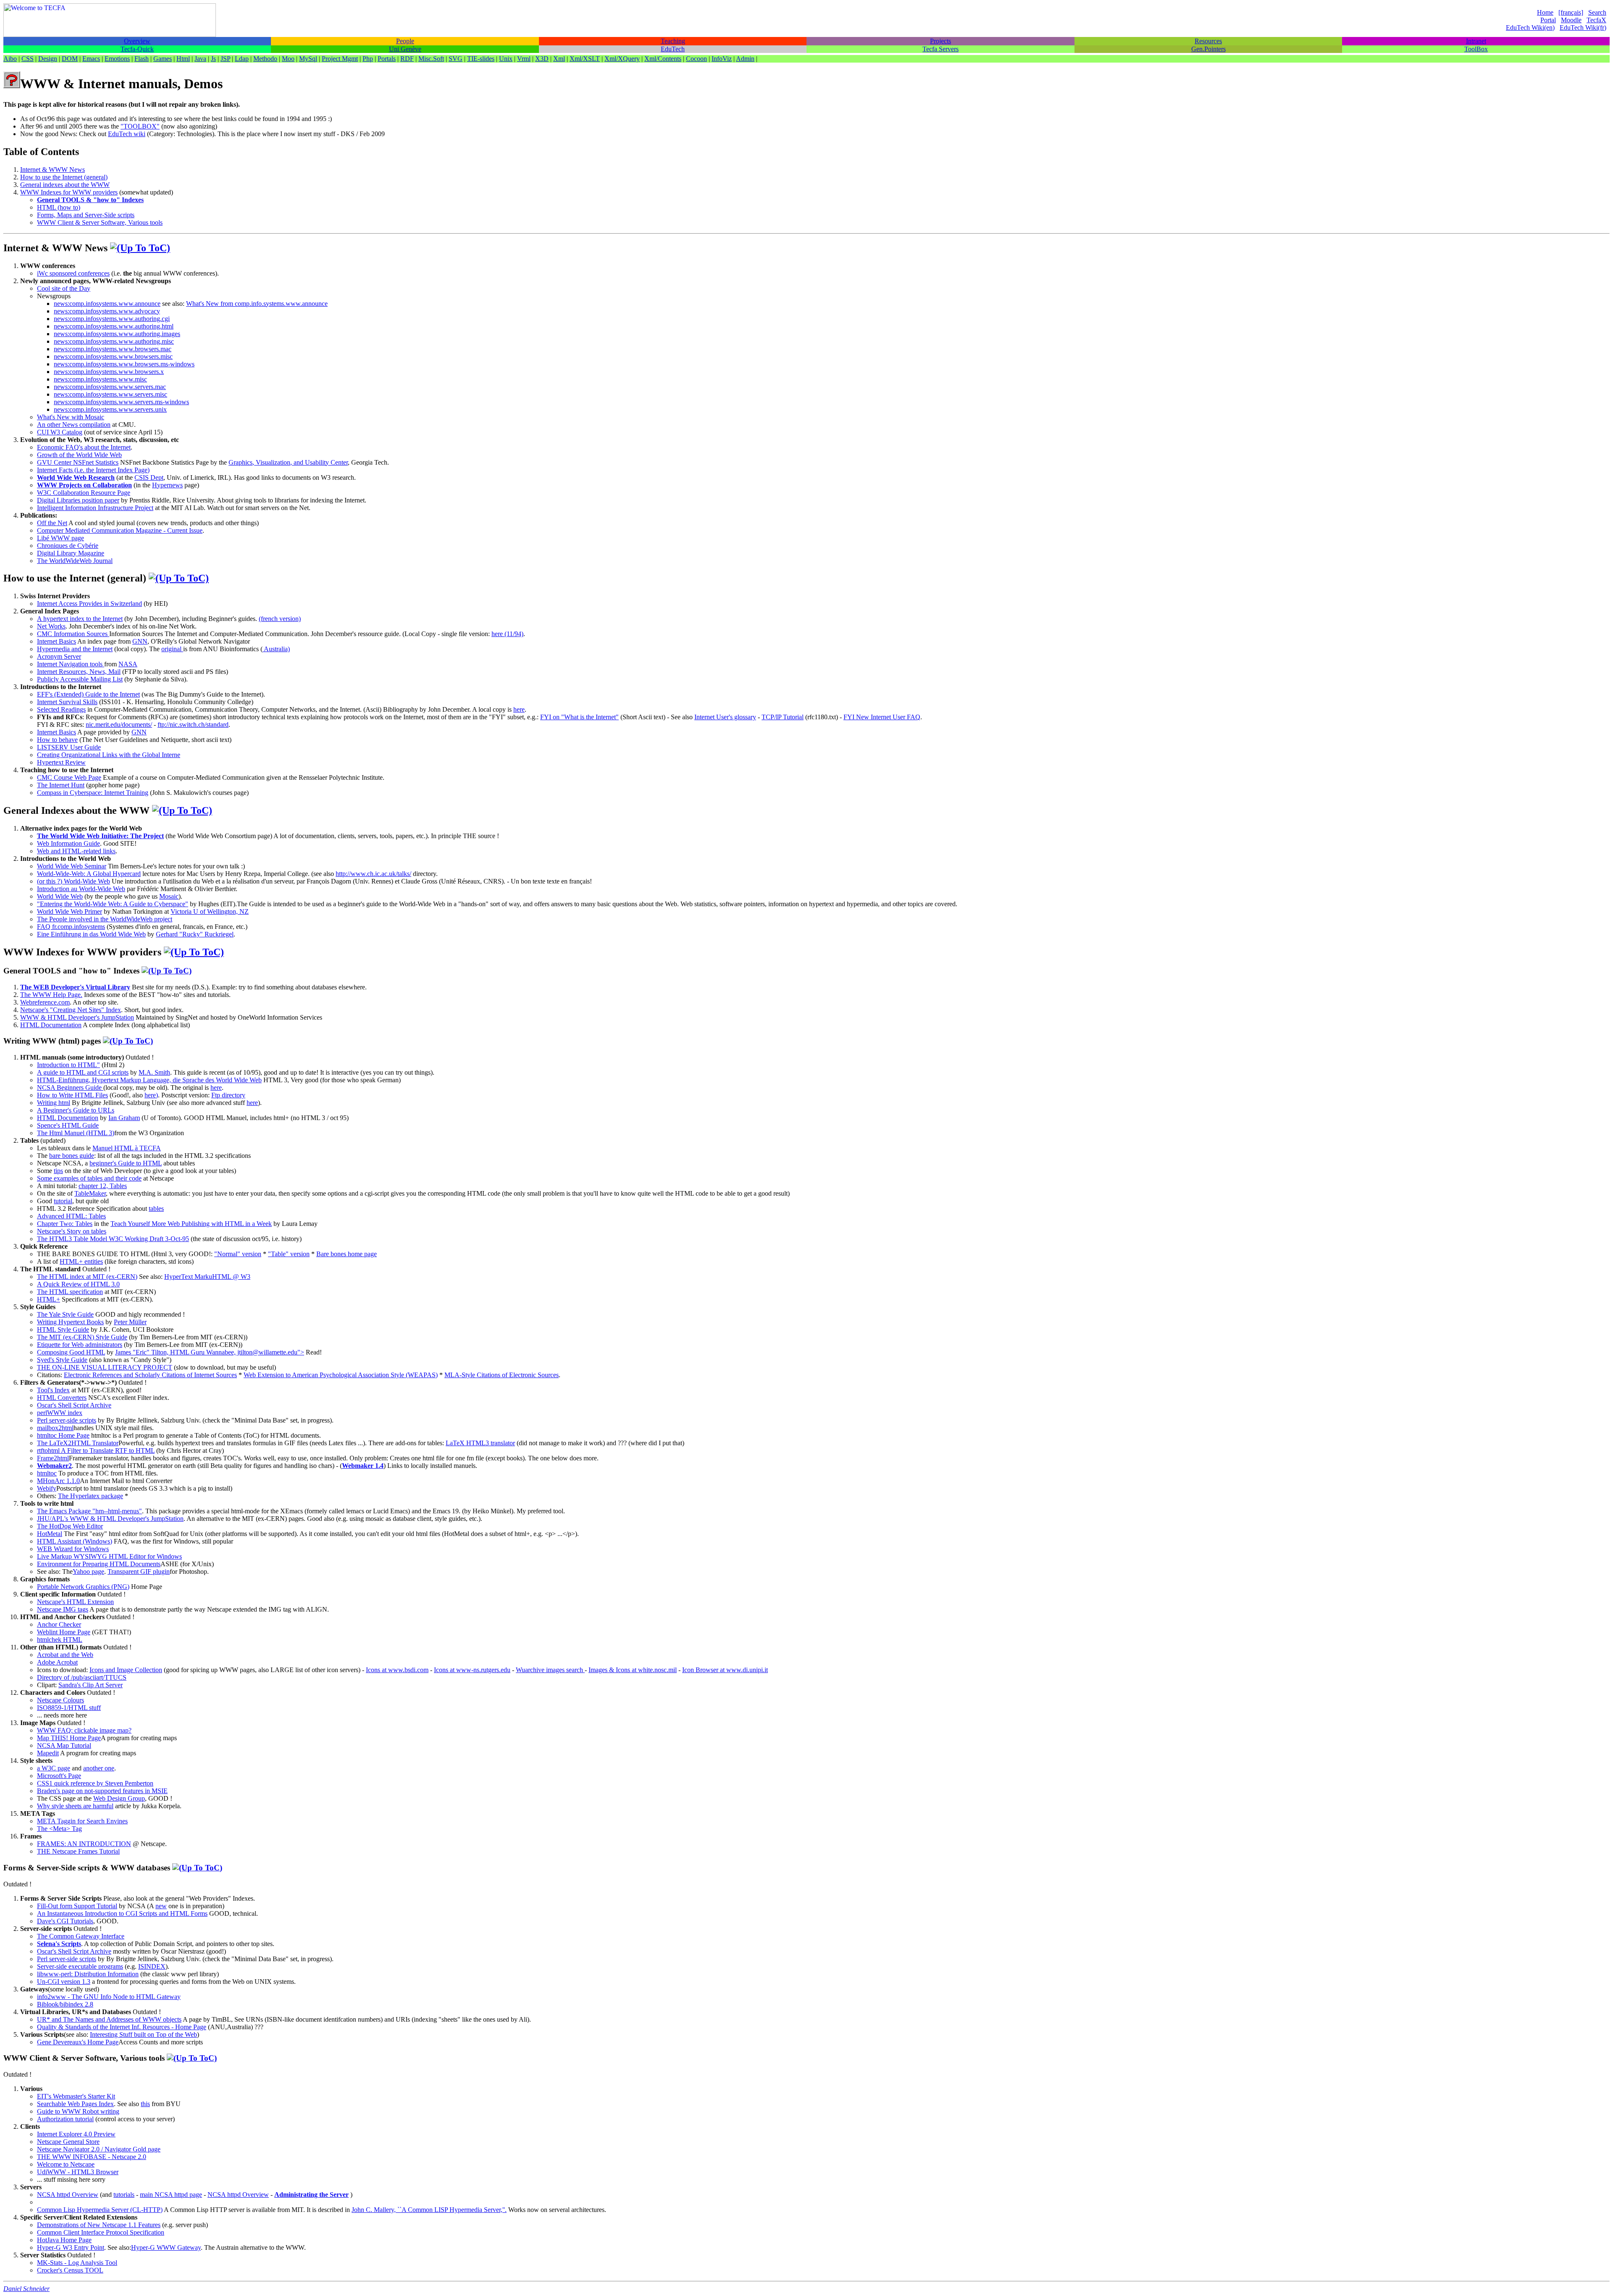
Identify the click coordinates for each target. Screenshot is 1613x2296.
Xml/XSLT (585, 59)
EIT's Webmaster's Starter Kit (76, 2096)
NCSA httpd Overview (68, 2195)
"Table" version (289, 1254)
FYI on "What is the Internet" (579, 717)
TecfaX (1596, 20)
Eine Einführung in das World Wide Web (91, 934)
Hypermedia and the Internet (75, 649)
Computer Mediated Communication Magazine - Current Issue (120, 530)
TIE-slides (481, 59)
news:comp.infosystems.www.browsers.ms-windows (124, 364)
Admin (745, 59)
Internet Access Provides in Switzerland (89, 604)
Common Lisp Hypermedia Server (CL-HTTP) (100, 2210)
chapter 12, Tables (103, 1186)
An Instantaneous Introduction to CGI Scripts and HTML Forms (122, 1913)
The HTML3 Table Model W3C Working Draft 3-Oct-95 (113, 1239)
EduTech (673, 49)
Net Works (51, 626)
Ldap (242, 59)
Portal (1548, 20)
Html (183, 59)
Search (1597, 12)
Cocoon (696, 59)
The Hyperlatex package (91, 1496)
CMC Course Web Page (69, 777)
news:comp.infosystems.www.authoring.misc (114, 341)
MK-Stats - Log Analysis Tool (77, 2263)
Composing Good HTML (71, 1352)
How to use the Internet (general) (64, 177)
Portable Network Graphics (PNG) (83, 1587)
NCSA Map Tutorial (64, 1745)
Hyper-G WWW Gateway (166, 2247)
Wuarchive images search (550, 1670)
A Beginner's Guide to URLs (76, 1110)
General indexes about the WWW (65, 185)
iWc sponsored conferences (73, 273)
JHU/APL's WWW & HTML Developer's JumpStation (110, 1519)
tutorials (124, 2195)
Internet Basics (56, 641)
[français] (1571, 12)
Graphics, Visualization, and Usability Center (288, 462)
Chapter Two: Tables (65, 1224)
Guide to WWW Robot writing (78, 2111)
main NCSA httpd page (171, 2195)
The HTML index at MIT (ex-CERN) (87, 1277)
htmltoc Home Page (63, 1435)
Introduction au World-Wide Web (81, 889)
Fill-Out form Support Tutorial (77, 1906)
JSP (225, 59)
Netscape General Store (68, 2142)
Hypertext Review (61, 762)
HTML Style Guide (63, 1329)
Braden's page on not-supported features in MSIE (102, 1791)
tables (156, 1208)
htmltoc (47, 1473)
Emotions (117, 59)
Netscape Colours (60, 1700)
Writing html (54, 1103)
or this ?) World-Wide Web (75, 881)
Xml (559, 59)
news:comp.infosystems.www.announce (107, 304)
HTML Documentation (51, 1025)
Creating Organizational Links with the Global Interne (109, 755)
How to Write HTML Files (72, 1095)
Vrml (524, 59)
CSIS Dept (149, 477)
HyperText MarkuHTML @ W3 (207, 1277)
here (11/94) (507, 634)
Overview (137, 41)
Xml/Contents (663, 59)
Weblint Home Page (64, 1632)
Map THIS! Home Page (69, 1738)
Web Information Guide (68, 843)
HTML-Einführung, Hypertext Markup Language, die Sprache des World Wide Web (149, 1080)
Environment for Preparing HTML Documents (99, 1564)
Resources (1208, 41)
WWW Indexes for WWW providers (69, 192)
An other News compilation (74, 425)
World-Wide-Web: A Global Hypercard (89, 874)
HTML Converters (62, 1398)
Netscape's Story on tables (72, 1231)
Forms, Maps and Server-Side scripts (86, 215)
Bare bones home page (347, 1254)
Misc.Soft (431, 59)
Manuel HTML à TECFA (127, 1148)
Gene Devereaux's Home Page (78, 2042)
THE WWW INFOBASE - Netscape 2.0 (92, 2157)
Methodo (265, 59)
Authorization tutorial (65, 2119)
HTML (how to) (59, 207)
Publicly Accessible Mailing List (80, 679)
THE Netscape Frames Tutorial (78, 1851)
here (519, 709)
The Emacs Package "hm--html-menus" (89, 1511)
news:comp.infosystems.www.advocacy (107, 311)
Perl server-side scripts (67, 1420)
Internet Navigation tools (71, 664)
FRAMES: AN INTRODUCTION (84, 1844)
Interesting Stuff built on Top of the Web (143, 2034)
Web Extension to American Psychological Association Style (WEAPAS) (341, 1375)
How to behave (57, 740)
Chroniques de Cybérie (68, 546)
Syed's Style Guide (62, 1360)
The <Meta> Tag (59, 1829)
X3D (542, 59)
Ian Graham (124, 1118)
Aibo (10, 59)
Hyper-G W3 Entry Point (71, 2247)
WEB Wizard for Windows (73, 1549)
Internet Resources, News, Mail (79, 672)
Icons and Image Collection (126, 1670)
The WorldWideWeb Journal (75, 561)
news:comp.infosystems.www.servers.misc (110, 394)
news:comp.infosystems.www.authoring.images (117, 334)
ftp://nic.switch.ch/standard (193, 725)
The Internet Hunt (61, 785)
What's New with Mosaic (71, 417)
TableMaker (90, 1193)
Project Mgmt (340, 59)
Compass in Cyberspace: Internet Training (93, 793)
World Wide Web (60, 896)
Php (368, 59)
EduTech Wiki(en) (1530, 28)
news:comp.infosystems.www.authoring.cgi (112, 319)
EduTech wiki (127, 134)
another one (99, 1768)
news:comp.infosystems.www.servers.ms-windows (121, 402)
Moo (288, 59)
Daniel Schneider (26, 2289)
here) (151, 1095)
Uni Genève (405, 49)
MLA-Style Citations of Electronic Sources (502, 1375)
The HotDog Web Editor (70, 1526)
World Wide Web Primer (70, 911)
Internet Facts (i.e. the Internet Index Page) (93, 470)
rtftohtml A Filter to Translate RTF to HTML (96, 1450)
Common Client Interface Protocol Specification (101, 2232)
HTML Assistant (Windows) (75, 1541)
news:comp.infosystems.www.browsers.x (109, 372)
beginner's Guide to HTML (126, 1163)
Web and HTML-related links (76, 851)
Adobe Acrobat (57, 1662)
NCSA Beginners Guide (70, 1088)
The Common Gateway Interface (81, 1936)
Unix (506, 59)
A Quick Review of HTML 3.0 (78, 1284)
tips (58, 1171)
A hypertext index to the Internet (80, 619)
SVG (456, 59)
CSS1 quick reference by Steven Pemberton (95, 1783)
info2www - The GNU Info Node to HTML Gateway (109, 1997)
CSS (28, 59)
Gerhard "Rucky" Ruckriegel (195, 934)
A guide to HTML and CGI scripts (83, 1072)
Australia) (276, 649)
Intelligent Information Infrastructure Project (95, 508)
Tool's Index (53, 1390)
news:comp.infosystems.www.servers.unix (110, 409)
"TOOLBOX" (140, 126)
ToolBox (1476, 49)
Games (163, 59)
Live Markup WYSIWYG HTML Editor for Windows (109, 1556)
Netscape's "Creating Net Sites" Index (71, 1010)
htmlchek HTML (60, 1640)
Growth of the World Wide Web (79, 455)
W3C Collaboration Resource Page (84, 493)
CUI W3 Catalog (60, 432)
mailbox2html (55, 1428)
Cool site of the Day (64, 288)
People (405, 41)
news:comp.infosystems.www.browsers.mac (113, 349)
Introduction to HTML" (68, 1065)
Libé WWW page (60, 538)
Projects (940, 41)
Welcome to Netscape (66, 2164)
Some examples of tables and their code (89, 1178)
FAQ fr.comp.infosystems (71, 927)
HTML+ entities (81, 1261)
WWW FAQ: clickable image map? (84, 1730)
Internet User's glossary (725, 717)
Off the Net (52, 523)
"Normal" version (238, 1254)
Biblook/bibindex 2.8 (65, 2004)
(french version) (280, 619)
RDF (407, 59)
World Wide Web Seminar (72, 866)
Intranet (1476, 41)
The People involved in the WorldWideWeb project (105, 919)
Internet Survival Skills (67, 702)
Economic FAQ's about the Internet (84, 447)
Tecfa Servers (940, 49)
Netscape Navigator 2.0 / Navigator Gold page (99, 2149)
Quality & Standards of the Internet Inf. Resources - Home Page (122, 2027)
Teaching (673, 41)
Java (200, 59)
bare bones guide (72, 1156)
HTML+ (49, 1299)
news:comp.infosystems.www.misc (100, 379)
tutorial (63, 1201)
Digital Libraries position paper (78, 500)
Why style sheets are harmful (75, 1806)
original (172, 649)
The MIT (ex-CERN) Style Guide (82, 1337)
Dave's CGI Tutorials (65, 1921)
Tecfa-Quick (137, 49)
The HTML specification (70, 1292)
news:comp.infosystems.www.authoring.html (114, 326)
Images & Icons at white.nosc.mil (633, 1670)
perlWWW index (60, 1413)
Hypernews (167, 485)
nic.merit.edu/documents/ (119, 725)
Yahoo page (88, 1571)
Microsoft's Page (59, 1776)
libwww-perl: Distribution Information (88, 1974)
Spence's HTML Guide (68, 1125)
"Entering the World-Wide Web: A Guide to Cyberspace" (113, 904)
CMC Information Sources (73, 634)
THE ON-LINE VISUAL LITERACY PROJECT (105, 1367)
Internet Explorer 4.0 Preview (76, 2134)
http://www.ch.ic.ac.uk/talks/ (373, 874)
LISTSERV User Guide (69, 747)
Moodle (1571, 20)
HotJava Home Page (64, 2240)
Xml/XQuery (622, 59)
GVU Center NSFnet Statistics (78, 462)
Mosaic (169, 896)
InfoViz (722, 59)
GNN (140, 641)
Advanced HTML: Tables (71, 1216)
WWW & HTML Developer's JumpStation (77, 1017)
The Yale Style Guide (65, 1314)
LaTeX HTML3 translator (480, 1443)
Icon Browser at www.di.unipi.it (725, 1670)
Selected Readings (61, 709)
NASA (128, 664)
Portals (387, 59)
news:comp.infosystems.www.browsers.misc (113, 356)
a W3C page (54, 1768)
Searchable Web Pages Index (75, 2104)
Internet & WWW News (53, 170)
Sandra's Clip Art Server (91, 1685)
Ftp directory (228, 1095)
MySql (308, 59)
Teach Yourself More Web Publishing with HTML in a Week (191, 1224)
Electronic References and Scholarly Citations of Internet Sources (150, 1375)
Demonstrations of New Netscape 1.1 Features (99, 2225)
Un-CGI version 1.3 (64, 1982)
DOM (70, 59)
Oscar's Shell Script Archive (74, 1405)
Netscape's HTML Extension (75, 1602)
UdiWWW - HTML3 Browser (78, 2172)
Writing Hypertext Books (70, 1322)
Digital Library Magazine (71, 553)
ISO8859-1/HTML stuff (69, 1708)
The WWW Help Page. (51, 995)
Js (213, 59)
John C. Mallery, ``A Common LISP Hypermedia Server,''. (429, 2210)
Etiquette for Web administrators (80, 1345)
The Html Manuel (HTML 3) (76, 1133)
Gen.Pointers (1208, 49)
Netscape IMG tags (63, 1609)
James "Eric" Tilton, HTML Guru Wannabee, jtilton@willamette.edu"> (210, 1352)
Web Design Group (119, 1798)
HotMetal (50, 1534)
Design (48, 59)
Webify (47, 1488)
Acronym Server (59, 656)
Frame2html (53, 1458)
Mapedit (48, 1753)
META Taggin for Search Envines (82, 1821)
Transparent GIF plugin (139, 1571)
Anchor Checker (59, 1624)
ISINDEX (152, 1966)
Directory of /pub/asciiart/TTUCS (82, 1677)
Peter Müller (130, 1322)
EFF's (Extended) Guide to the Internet (88, 694)
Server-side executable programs (80, 1966)
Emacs (91, 59)
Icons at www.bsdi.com (397, 1670)
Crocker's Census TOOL (70, 2270)
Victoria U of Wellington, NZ (210, 911)
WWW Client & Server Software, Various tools (100, 222)
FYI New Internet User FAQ (882, 717)
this (145, 2104)
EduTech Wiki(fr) (1583, 28)
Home (1545, 12)
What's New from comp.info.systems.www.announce (257, 304)
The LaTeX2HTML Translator (78, 1443)
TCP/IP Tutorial (783, 717)
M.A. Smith (154, 1072)
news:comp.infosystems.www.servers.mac (110, 387)
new (161, 1906)
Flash (142, 59)
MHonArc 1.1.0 (58, 1481)
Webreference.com (45, 1002)
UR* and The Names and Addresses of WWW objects (109, 2019)
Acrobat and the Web (65, 1655)
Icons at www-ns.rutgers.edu (472, 1670)
